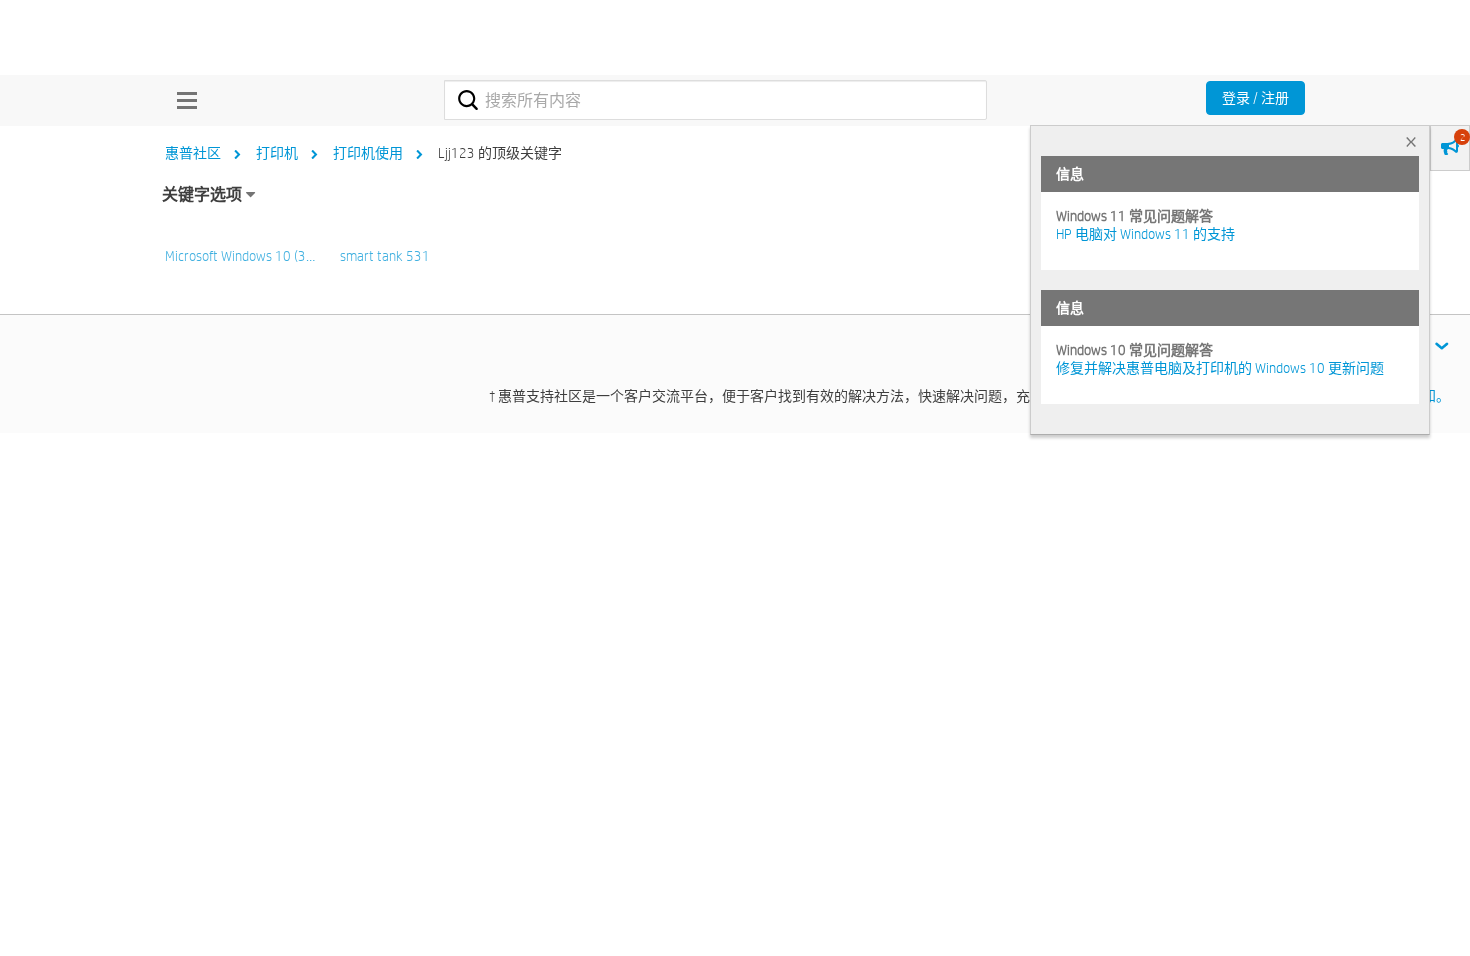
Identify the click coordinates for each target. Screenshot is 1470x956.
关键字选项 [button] (202, 194)
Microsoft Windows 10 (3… (240, 256)
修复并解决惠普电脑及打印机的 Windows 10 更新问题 (1220, 368)
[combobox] (715, 100)
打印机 (277, 153)
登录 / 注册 (1255, 98)
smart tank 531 (385, 256)
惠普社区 (193, 153)
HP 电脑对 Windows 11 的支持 (1145, 234)
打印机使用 (368, 153)
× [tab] (1411, 141)
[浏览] (182, 100)
